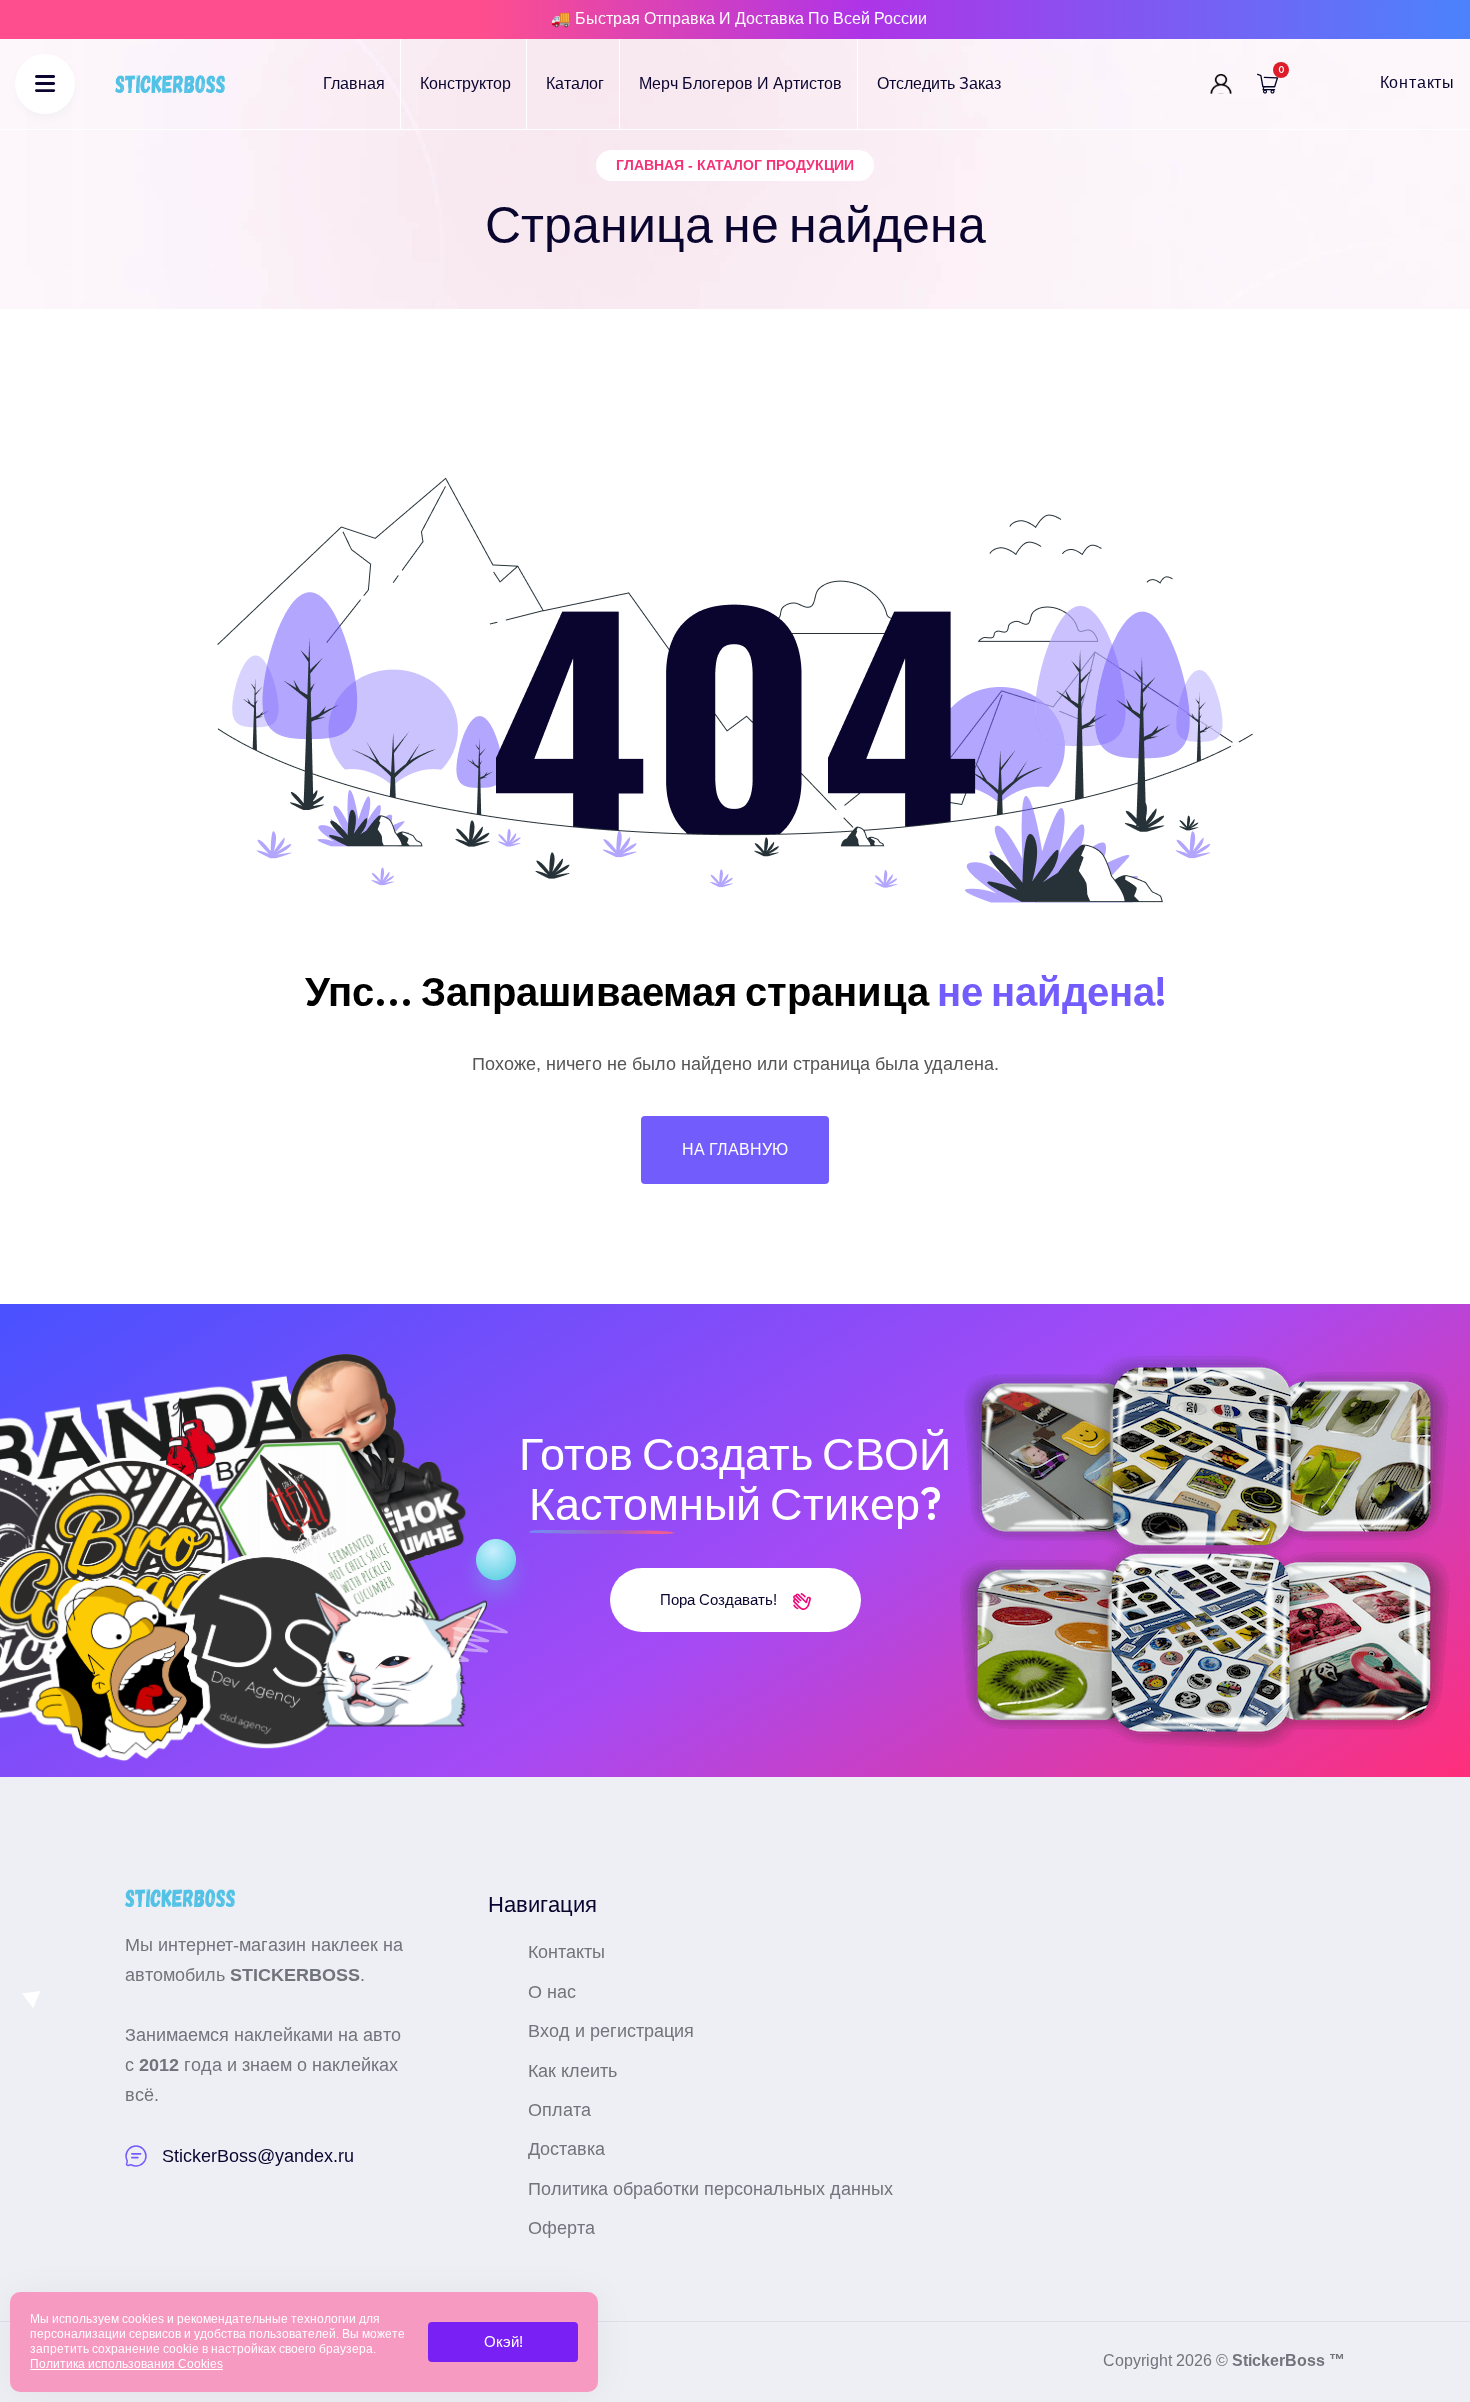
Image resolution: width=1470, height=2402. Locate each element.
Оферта (561, 2228)
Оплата (559, 2110)
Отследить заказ (939, 83)
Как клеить (572, 2071)
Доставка (566, 2149)
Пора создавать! (720, 1599)
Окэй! (503, 2341)
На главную (735, 1149)
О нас (552, 1992)
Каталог (575, 83)
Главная (354, 83)
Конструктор (465, 83)
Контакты (1417, 82)
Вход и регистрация (611, 2031)
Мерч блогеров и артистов (740, 83)
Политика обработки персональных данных (710, 2189)
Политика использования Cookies (126, 2364)
